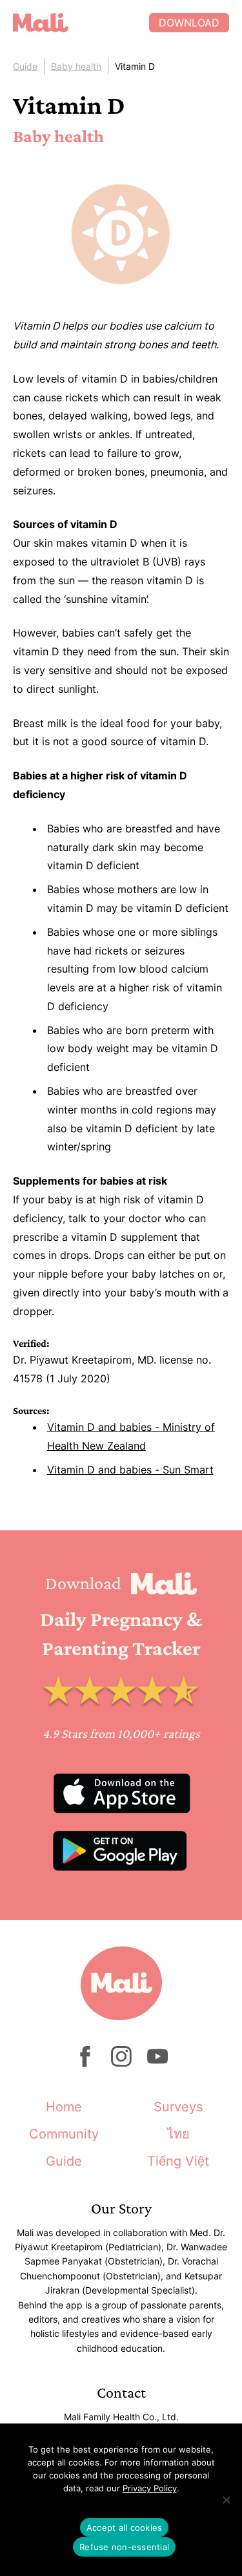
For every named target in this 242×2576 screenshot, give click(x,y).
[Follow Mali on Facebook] (85, 2063)
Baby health (76, 66)
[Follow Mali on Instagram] (121, 2063)
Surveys (178, 2107)
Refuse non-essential (124, 2547)
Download (189, 23)
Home (64, 2107)
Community (64, 2134)
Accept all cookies (125, 2528)
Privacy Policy (150, 2488)
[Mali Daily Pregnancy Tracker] (81, 23)
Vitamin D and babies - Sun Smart (130, 1470)
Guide (25, 66)
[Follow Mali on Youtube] (157, 2063)
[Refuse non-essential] (226, 2500)
